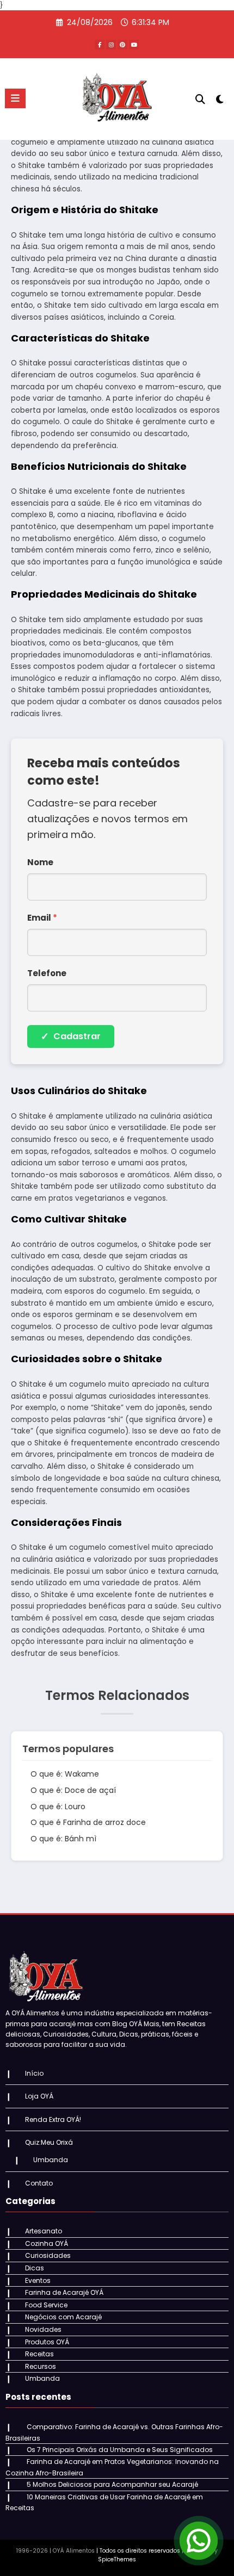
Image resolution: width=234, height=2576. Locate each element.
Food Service (46, 2305)
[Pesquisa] (200, 99)
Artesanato (44, 2231)
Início (34, 2073)
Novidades (43, 2329)
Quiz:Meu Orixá (49, 2142)
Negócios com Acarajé (63, 2317)
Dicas (35, 2268)
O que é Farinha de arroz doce (88, 1822)
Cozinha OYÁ (47, 2243)
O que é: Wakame (65, 1774)
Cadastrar (71, 1036)
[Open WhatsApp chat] (199, 2541)
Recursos (41, 2366)
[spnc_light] (220, 101)
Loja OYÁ (39, 2096)
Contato (39, 2183)
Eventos (38, 2280)
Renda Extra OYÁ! (53, 2119)
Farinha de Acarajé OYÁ (64, 2292)
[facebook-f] (100, 45)
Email (42, 918)
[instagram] (111, 45)
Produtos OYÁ (47, 2342)
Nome (40, 862)
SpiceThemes (117, 2559)
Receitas (39, 2354)
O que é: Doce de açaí (73, 1790)
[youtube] (134, 45)
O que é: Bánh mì (63, 1839)
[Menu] (15, 98)
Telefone (47, 973)
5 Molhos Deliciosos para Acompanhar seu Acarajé (112, 2484)
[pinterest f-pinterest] (122, 45)
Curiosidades (48, 2255)
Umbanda (51, 2160)
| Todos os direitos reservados (138, 2551)
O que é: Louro (58, 1807)
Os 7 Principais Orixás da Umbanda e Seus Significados (120, 2450)
